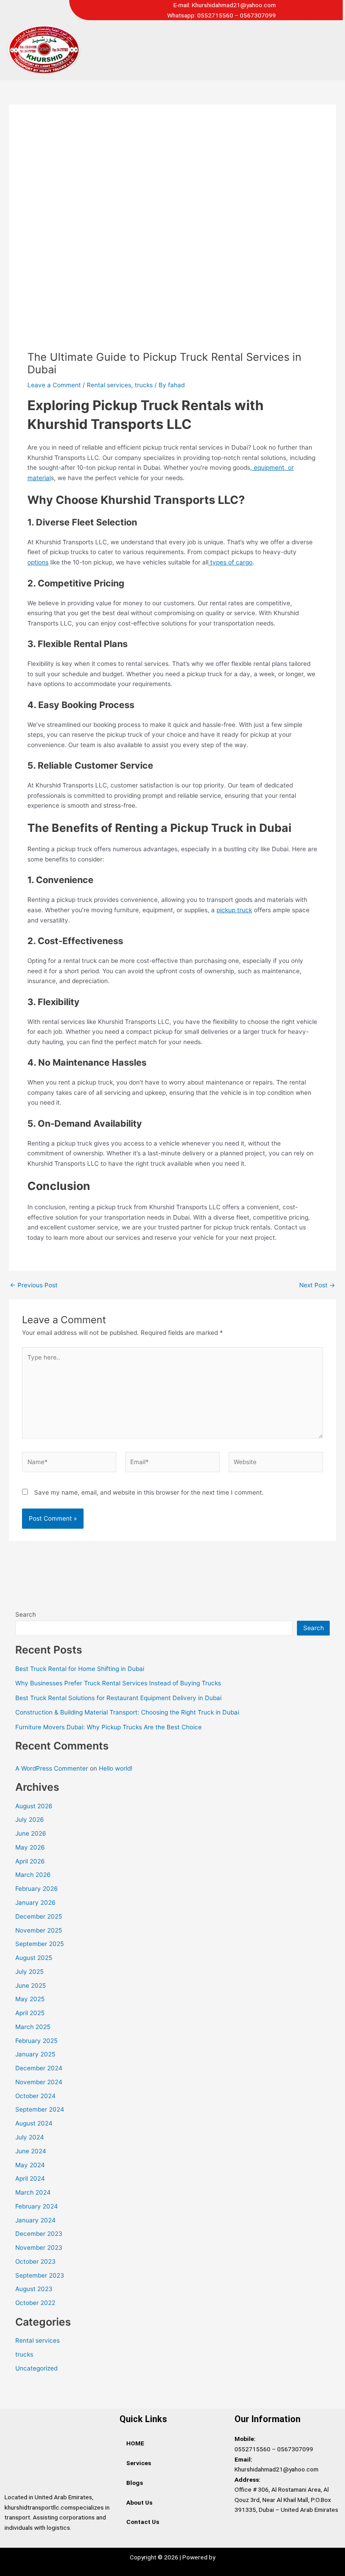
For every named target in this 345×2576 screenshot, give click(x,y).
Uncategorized (36, 2368)
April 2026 (30, 1861)
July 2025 (29, 1972)
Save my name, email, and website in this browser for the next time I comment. (149, 1492)
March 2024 (33, 2192)
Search (26, 1614)
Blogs (135, 2483)
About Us (139, 2502)
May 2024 (30, 2165)
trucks (144, 385)
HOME (135, 2443)
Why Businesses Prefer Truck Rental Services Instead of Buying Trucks (118, 1683)
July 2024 (30, 2137)
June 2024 (31, 2151)
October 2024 (35, 2096)
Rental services (109, 385)
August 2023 (34, 2289)
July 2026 (30, 1819)
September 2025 (40, 1944)
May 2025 (30, 1999)
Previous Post (34, 1286)
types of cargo (230, 562)
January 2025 (35, 2054)
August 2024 (34, 2123)
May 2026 (30, 1847)
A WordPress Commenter (52, 1768)
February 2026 (37, 1889)
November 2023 (39, 2248)
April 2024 (30, 2178)
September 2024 (40, 2109)
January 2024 (35, 2220)
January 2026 (35, 1902)
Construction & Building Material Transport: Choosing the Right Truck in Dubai (127, 1712)
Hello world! (116, 1768)
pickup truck (234, 910)
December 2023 (39, 2234)
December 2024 (39, 2068)
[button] (216, 50)
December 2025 (39, 1916)
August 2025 (34, 1958)
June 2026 (31, 1833)
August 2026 (34, 1806)
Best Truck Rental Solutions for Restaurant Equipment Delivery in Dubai (118, 1698)
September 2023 (40, 2275)
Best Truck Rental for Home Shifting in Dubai (80, 1669)
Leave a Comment (54, 385)
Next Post (317, 1286)
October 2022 (35, 2303)
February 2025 (36, 2041)
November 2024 (39, 2082)
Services (139, 2463)
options (38, 562)
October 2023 (35, 2261)
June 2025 (31, 1986)
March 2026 (33, 1875)
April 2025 (30, 2013)
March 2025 (33, 2027)
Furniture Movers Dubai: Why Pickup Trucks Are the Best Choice (108, 1727)
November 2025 (39, 1930)
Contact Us (143, 2522)
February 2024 (37, 2206)
